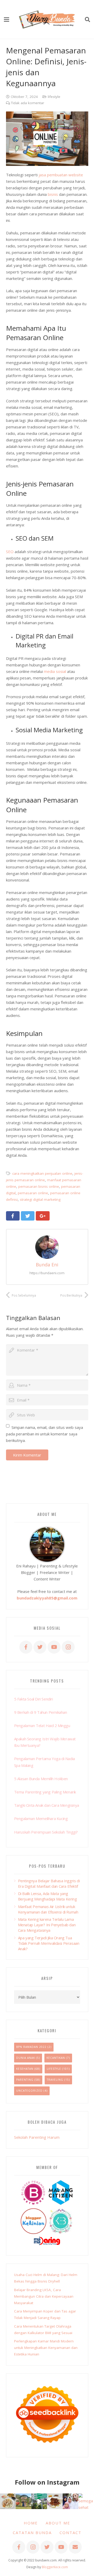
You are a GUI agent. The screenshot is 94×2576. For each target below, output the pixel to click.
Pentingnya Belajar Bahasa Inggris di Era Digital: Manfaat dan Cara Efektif (49, 1883)
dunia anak (26, 2058)
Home (31, 2523)
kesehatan (25, 2069)
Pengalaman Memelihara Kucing (41, 1818)
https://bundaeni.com (47, 1273)
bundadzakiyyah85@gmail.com (47, 1598)
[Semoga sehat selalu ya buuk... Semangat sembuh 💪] (86, 2501)
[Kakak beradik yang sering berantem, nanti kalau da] (23, 2501)
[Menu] (7, 20)
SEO (10, 552)
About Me (58, 2523)
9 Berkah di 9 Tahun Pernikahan (41, 1712)
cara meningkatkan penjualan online (42, 1173)
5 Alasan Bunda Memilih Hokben (41, 1779)
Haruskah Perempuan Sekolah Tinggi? (46, 1832)
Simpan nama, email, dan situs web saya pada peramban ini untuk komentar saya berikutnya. (45, 1434)
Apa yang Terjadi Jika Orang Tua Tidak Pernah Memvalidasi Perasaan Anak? (49, 1943)
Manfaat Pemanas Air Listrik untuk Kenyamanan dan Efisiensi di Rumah (48, 1909)
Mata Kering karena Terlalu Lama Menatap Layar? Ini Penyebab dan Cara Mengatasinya (47, 1925)
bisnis (53, 194)
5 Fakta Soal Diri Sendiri (34, 1699)
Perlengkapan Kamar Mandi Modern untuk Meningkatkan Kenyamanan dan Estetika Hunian (46, 2348)
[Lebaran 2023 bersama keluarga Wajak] (70, 2501)
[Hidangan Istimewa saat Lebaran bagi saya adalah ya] (55, 2501)
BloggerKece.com (55, 2567)
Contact (70, 2533)
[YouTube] (54, 1647)
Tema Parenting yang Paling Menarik (45, 1792)
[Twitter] (40, 1647)
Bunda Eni (47, 1265)
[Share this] (13, 1216)
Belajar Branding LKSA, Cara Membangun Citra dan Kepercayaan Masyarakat (44, 2296)
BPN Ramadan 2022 (31, 2047)
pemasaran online (33, 1193)
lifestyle (54, 97)
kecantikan (56, 2058)
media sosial (55, 671)
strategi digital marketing (40, 1199)
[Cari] (87, 20)
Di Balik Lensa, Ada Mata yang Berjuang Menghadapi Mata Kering (48, 1896)
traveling (55, 2080)
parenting (25, 2080)
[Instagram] (68, 1647)
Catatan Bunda (32, 2533)
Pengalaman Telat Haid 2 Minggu (42, 1725)
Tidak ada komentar (28, 103)
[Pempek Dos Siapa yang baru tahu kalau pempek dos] (8, 2501)
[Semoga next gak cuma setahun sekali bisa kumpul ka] (39, 2501)
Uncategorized (29, 2091)
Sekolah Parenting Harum (37, 2137)
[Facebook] (26, 1647)
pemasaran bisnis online (39, 1186)
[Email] (75, 2547)
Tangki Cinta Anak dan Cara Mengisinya (47, 1805)
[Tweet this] (28, 1216)
